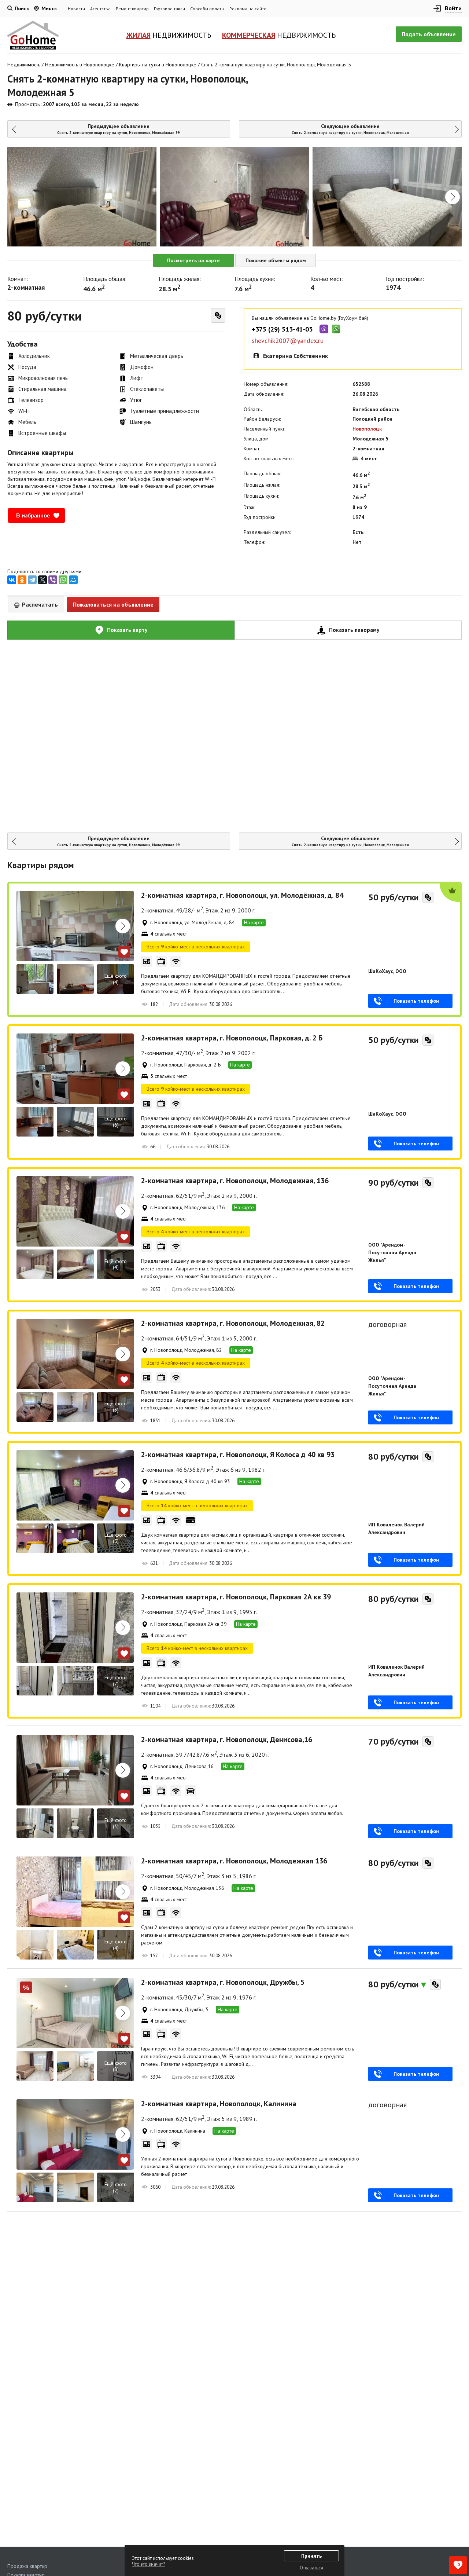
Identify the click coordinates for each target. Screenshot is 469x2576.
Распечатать (39, 604)
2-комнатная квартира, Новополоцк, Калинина (219, 2104)
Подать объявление (429, 34)
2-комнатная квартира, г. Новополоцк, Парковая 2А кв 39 (236, 1597)
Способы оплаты (207, 9)
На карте (254, 922)
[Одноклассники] (22, 580)
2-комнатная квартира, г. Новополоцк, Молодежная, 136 (235, 1181)
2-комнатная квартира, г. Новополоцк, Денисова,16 (227, 1739)
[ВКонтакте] (12, 580)
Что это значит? (148, 2564)
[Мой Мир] (73, 580)
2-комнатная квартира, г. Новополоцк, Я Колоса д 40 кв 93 (238, 1455)
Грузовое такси (169, 9)
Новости (76, 9)
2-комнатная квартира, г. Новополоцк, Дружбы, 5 (223, 1982)
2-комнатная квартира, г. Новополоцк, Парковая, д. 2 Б (232, 1038)
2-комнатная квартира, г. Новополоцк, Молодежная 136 (234, 1861)
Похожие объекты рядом (276, 260)
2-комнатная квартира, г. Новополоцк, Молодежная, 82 (233, 1323)
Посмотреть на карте (193, 260)
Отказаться (311, 2568)
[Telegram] (32, 580)
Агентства (100, 9)
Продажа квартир (27, 2566)
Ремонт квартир (132, 9)
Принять (311, 2556)
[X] (43, 580)
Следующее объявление (350, 129)
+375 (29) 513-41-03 (282, 329)
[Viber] (53, 580)
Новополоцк (367, 429)
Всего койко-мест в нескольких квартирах (196, 947)
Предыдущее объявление (119, 129)
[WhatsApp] (63, 580)
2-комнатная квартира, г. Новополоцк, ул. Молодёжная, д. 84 (242, 895)
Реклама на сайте (248, 9)
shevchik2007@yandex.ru (288, 341)
